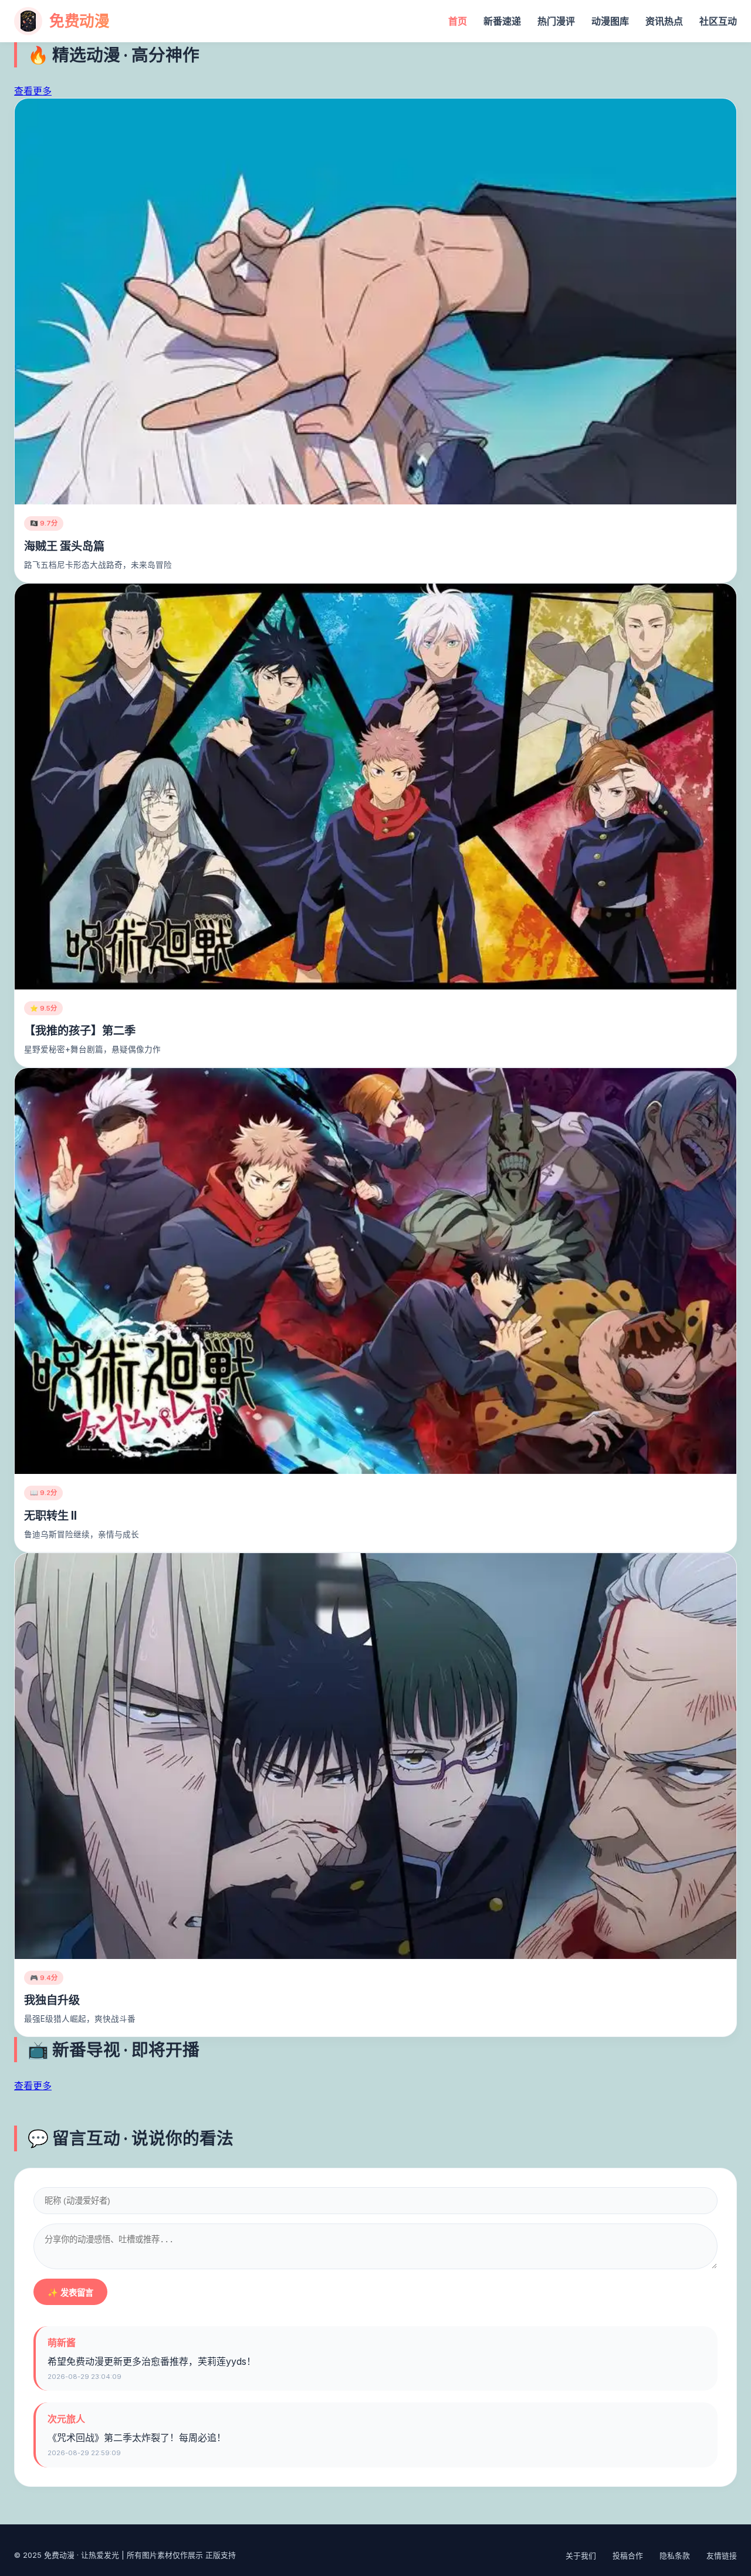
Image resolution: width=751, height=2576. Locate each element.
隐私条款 (675, 2556)
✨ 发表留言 (70, 2293)
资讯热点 (664, 21)
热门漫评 (556, 21)
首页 (458, 21)
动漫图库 (610, 21)
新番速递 (502, 21)
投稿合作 (628, 2556)
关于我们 (581, 2556)
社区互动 (718, 21)
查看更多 (33, 91)
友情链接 (722, 2556)
